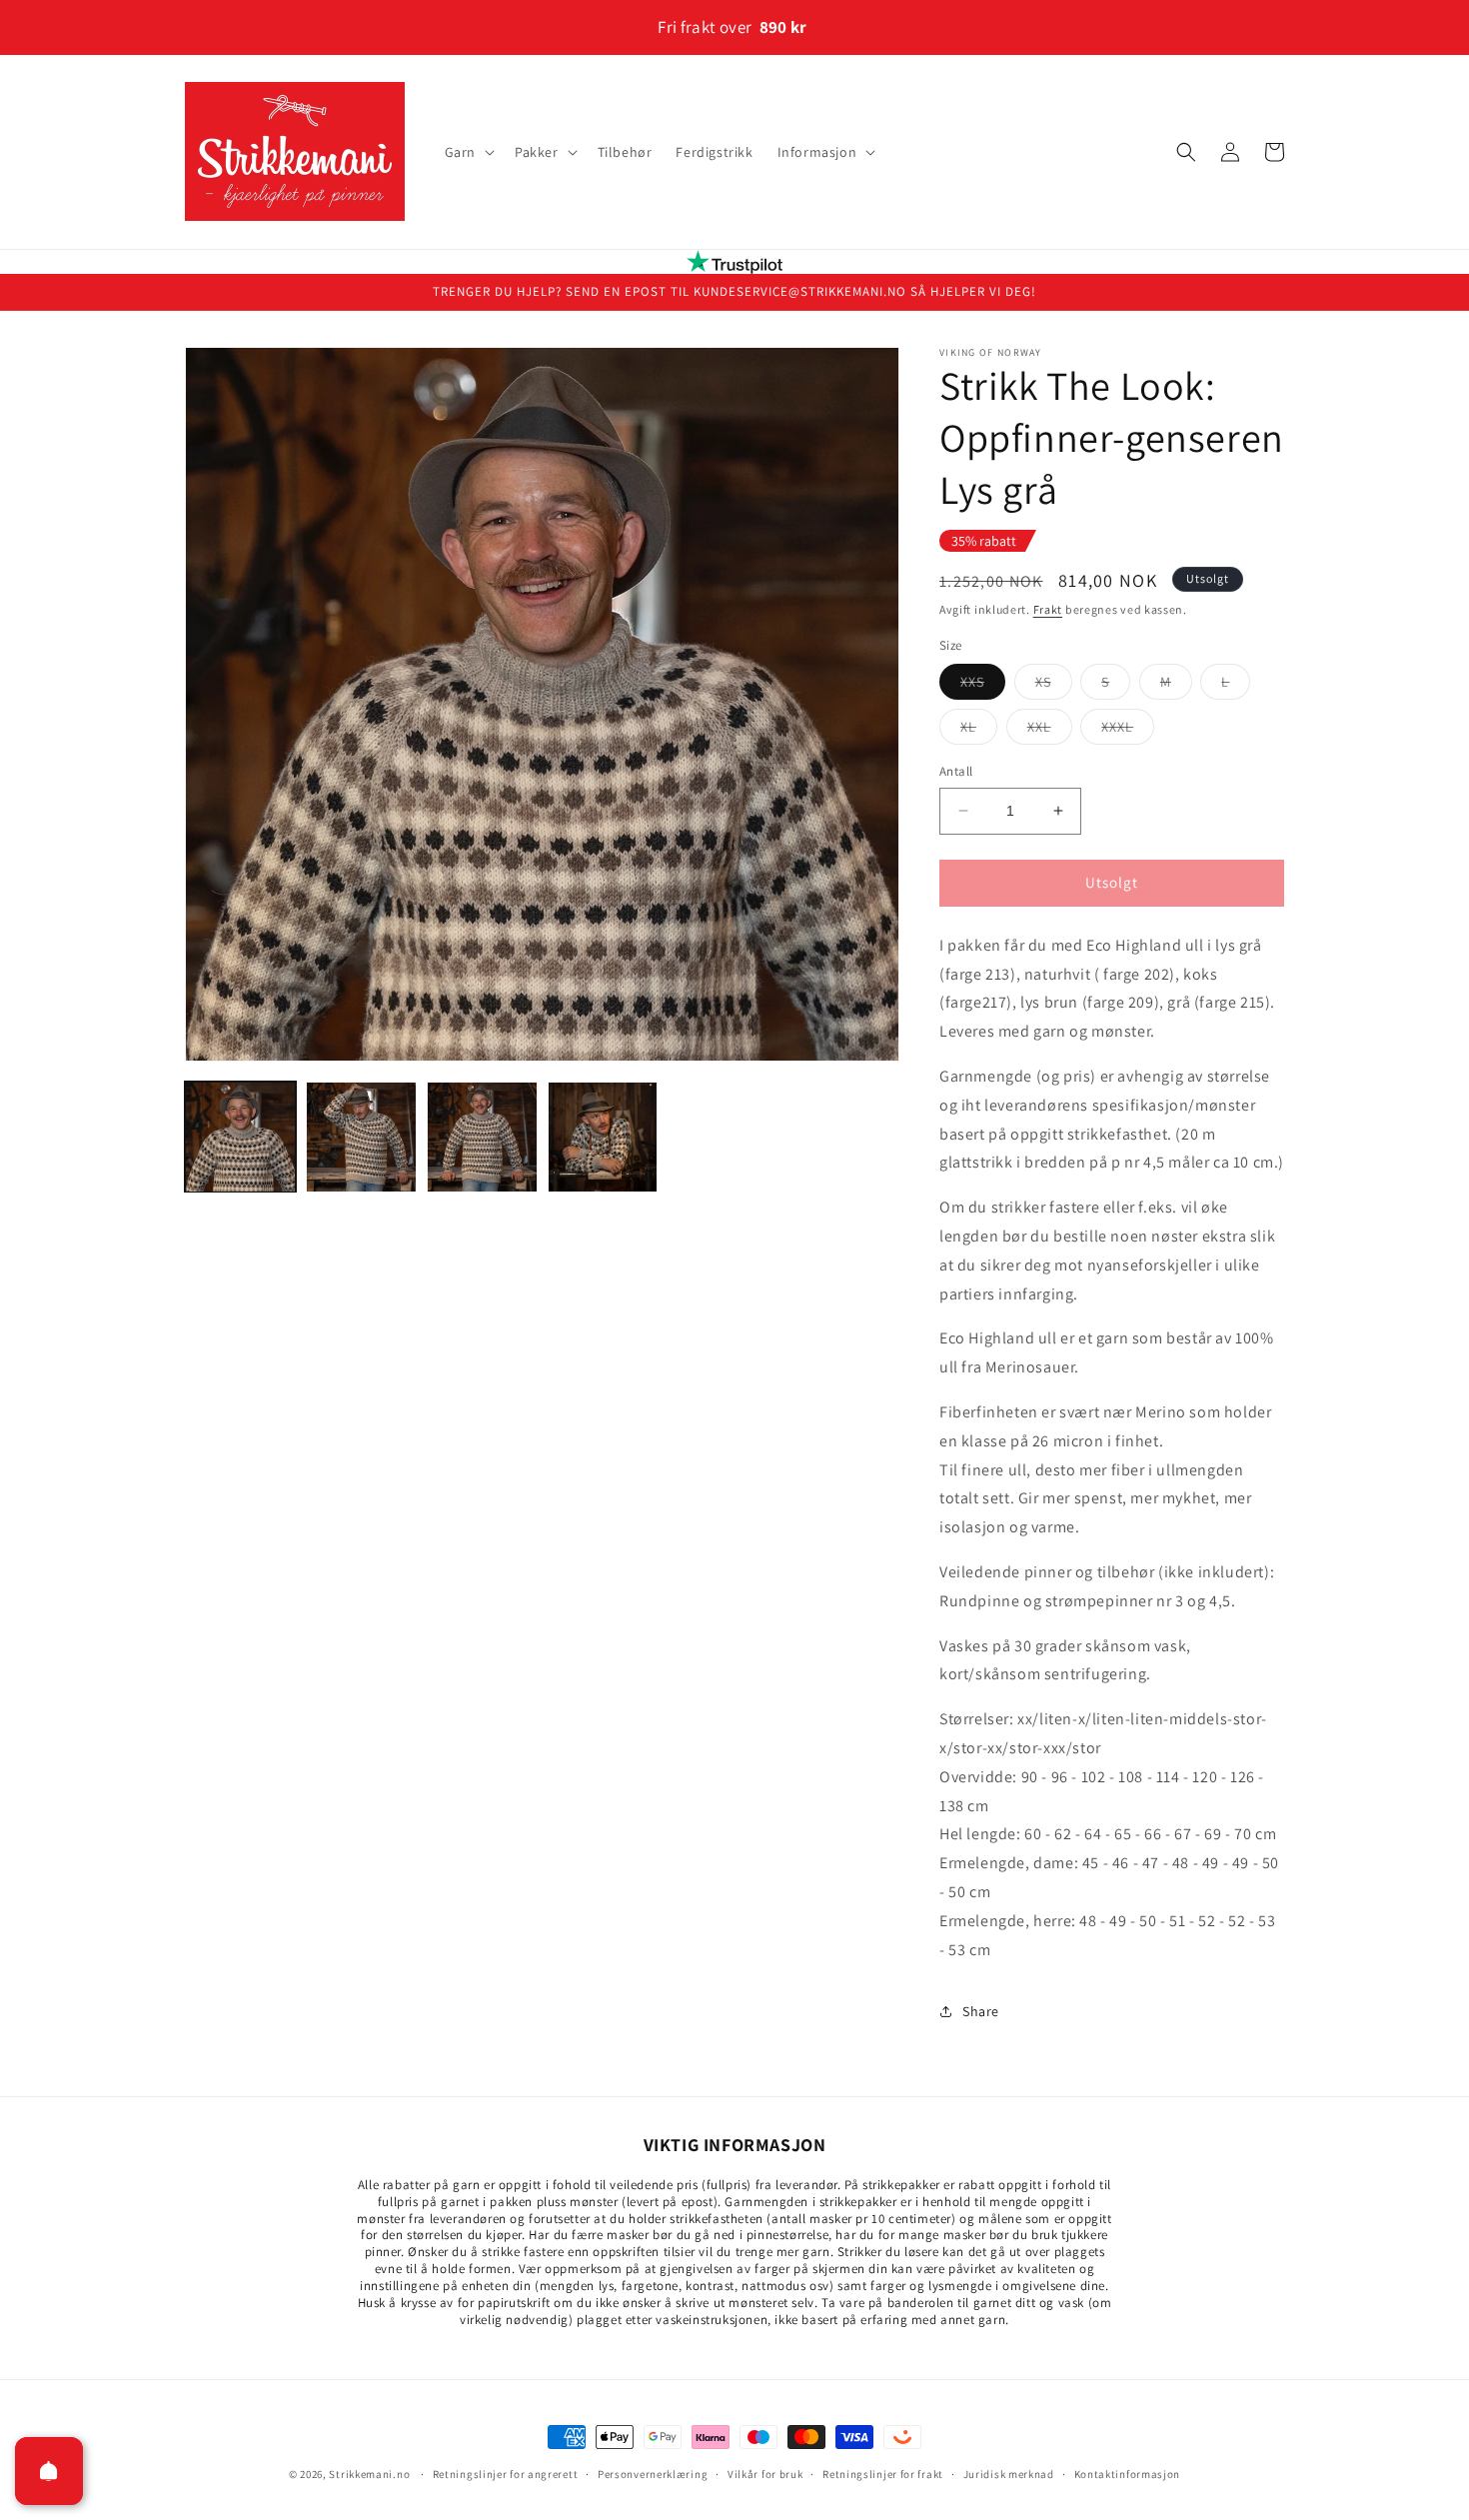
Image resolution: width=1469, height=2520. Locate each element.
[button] (468, 152)
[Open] (49, 2471)
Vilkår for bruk (765, 2474)
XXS (983, 686)
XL (979, 731)
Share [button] (981, 2011)
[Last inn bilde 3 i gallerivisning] (482, 1137)
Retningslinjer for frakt (883, 2474)
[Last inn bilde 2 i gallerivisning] (361, 1137)
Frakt (1048, 609)
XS (1054, 686)
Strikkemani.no (369, 2474)
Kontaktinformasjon (1128, 2474)
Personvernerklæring (653, 2474)
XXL (1050, 731)
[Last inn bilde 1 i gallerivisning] (240, 1137)
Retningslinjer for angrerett (506, 2474)
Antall (956, 771)
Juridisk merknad (1009, 2474)
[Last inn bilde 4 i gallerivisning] (603, 1137)
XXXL (1128, 731)
